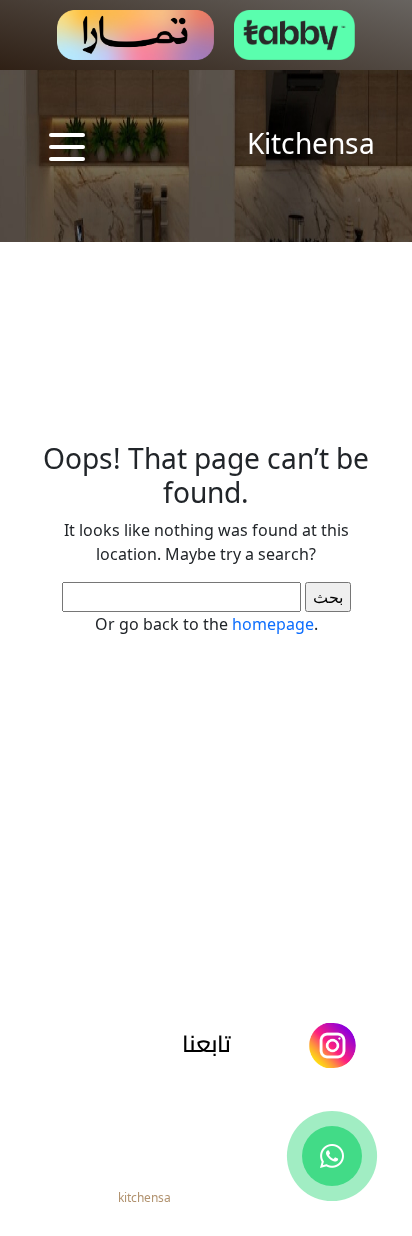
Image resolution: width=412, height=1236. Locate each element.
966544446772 (214, 1124)
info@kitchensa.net (213, 1090)
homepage (273, 624)
